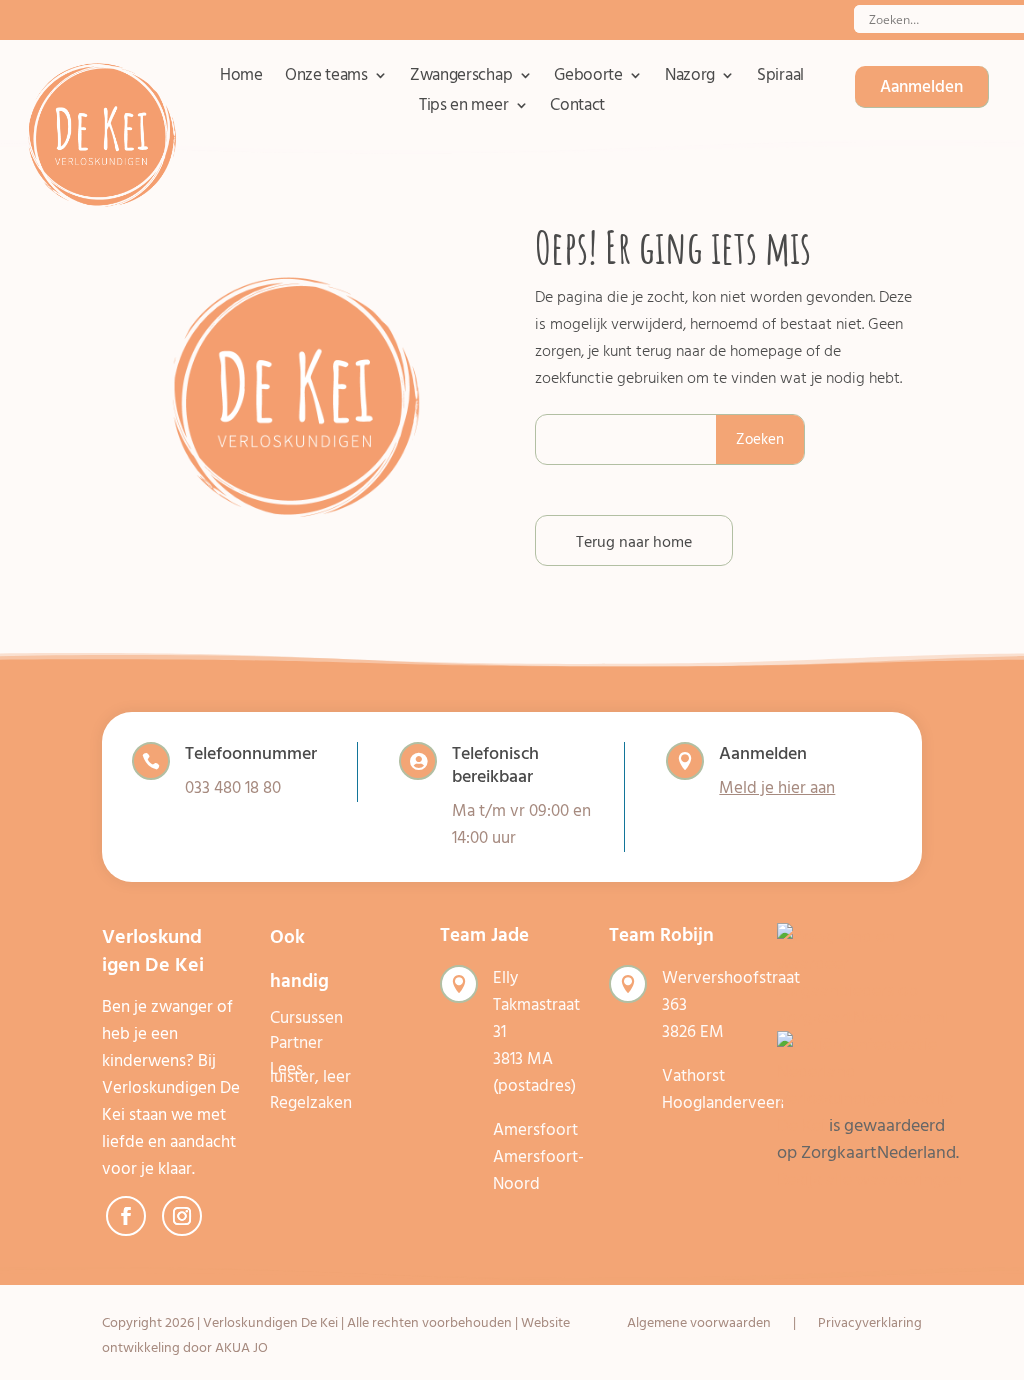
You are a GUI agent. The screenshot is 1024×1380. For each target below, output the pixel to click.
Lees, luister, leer (310, 1073)
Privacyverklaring (870, 1323)
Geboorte (588, 78)
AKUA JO (241, 1347)
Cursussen (306, 1018)
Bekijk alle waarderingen (869, 1179)
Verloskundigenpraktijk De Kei (865, 1112)
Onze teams (326, 78)
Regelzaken (311, 1103)
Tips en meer (463, 108)
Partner (296, 1043)
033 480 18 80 (233, 788)
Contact (577, 108)
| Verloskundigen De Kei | (270, 1322)
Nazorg (690, 78)
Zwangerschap (461, 78)
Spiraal (780, 78)
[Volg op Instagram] (182, 1216)
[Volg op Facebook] (126, 1216)
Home (241, 78)
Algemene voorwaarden (699, 1323)
